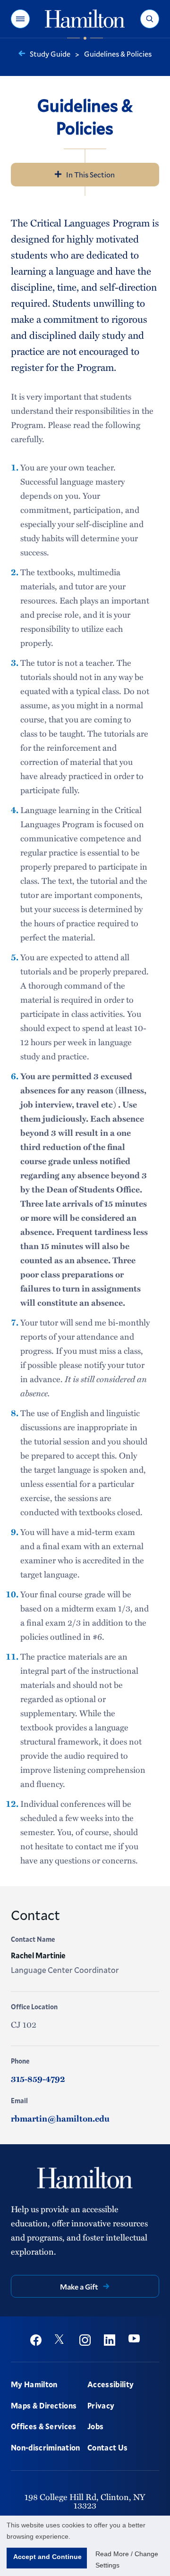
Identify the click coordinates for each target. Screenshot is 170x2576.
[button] (20, 19)
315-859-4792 (38, 2079)
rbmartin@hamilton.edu (60, 2118)
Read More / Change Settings (127, 2559)
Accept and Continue (47, 2557)
